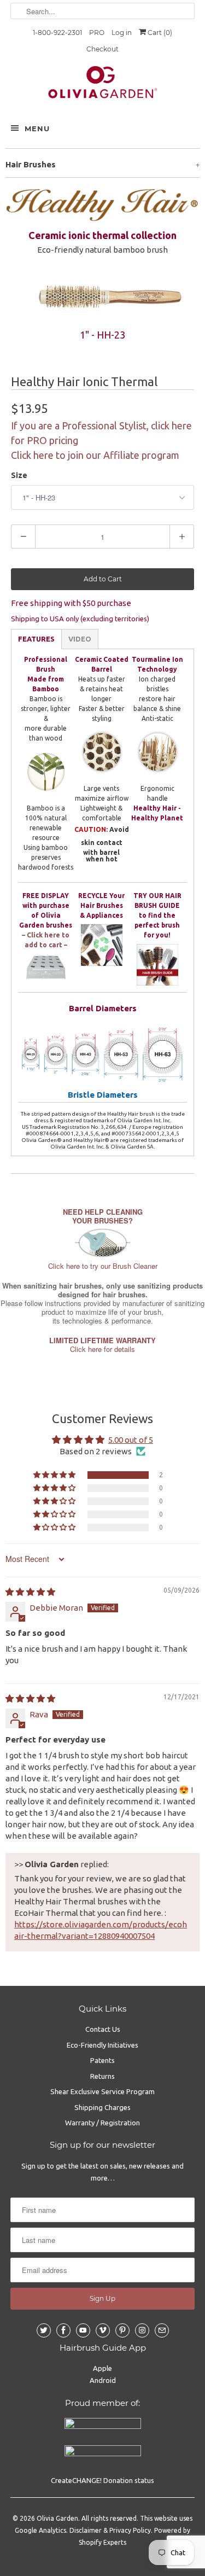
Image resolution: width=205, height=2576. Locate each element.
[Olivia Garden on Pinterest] (122, 2330)
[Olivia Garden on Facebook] (63, 2330)
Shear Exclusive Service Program (102, 2091)
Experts (115, 2542)
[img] (30, 1592)
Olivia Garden (57, 2518)
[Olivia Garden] (102, 85)
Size (19, 475)
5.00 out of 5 (131, 1440)
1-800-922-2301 (57, 33)
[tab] (36, 639)
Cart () (159, 33)
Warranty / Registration (102, 2123)
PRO (97, 33)
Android (103, 2380)
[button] (55, 1475)
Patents (102, 2060)
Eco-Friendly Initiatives (102, 2045)
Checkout (102, 49)
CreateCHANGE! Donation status (102, 2480)
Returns (102, 2076)
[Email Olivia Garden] (162, 2330)
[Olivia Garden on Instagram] (142, 2330)
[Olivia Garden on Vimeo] (103, 2330)
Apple (102, 2368)
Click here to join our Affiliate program (95, 455)
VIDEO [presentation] (80, 639)
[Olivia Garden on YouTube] (83, 2330)
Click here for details (102, 1345)
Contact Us (103, 2029)
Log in (122, 33)
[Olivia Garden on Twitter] (44, 2330)
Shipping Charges (102, 2107)
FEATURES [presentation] (36, 639)
